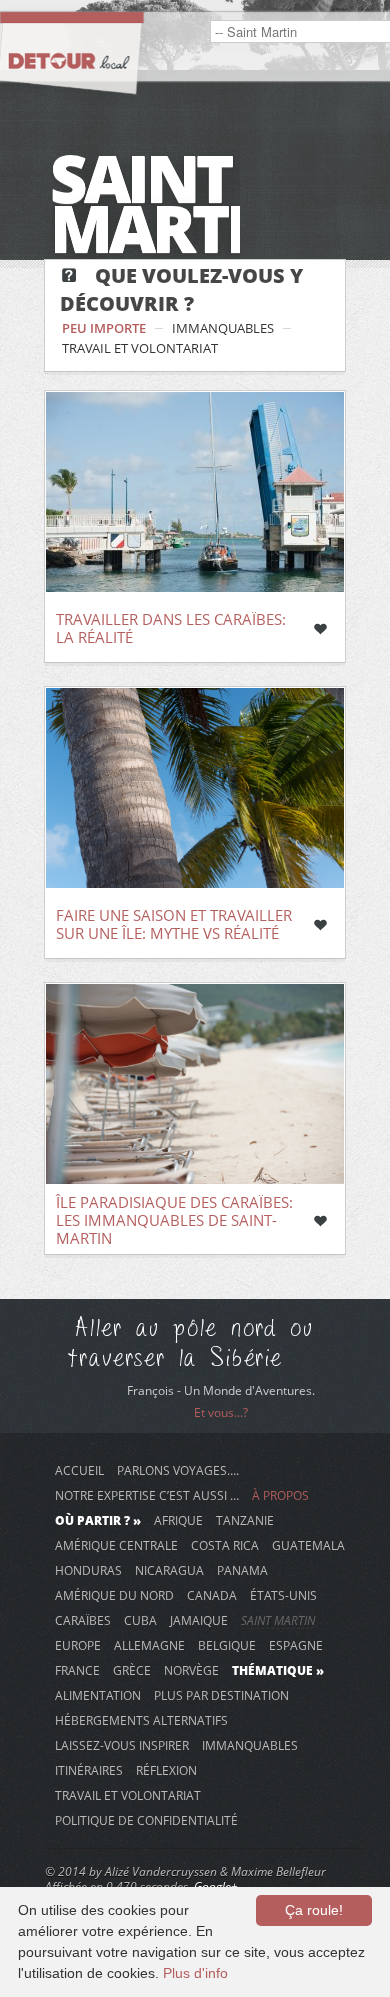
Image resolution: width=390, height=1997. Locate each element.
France (77, 1670)
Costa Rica (225, 1545)
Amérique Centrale (116, 1545)
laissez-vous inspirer (122, 1745)
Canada (212, 1595)
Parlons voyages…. (178, 1470)
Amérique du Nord (114, 1595)
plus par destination (221, 1695)
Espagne (296, 1645)
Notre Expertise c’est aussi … (147, 1495)
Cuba (140, 1620)
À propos (280, 1495)
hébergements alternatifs (141, 1720)
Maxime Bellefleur (278, 1871)
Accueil (79, 1470)
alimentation (98, 1695)
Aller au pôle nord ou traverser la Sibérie (191, 1343)
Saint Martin (278, 1620)
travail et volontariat (140, 348)
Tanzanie (245, 1520)
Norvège (191, 1670)
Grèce (132, 1670)
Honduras (88, 1570)
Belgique (227, 1645)
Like (320, 629)
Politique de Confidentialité (146, 1820)
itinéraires (89, 1770)
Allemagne (149, 1645)
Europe (78, 1645)
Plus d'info (195, 1973)
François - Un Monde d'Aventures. (221, 1390)
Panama (242, 1570)
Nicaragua (169, 1570)
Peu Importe (104, 328)
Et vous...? (221, 1412)
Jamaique (199, 1620)
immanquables (223, 328)
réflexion (166, 1770)
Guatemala (308, 1545)
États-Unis (283, 1595)
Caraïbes (83, 1620)
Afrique (178, 1520)
